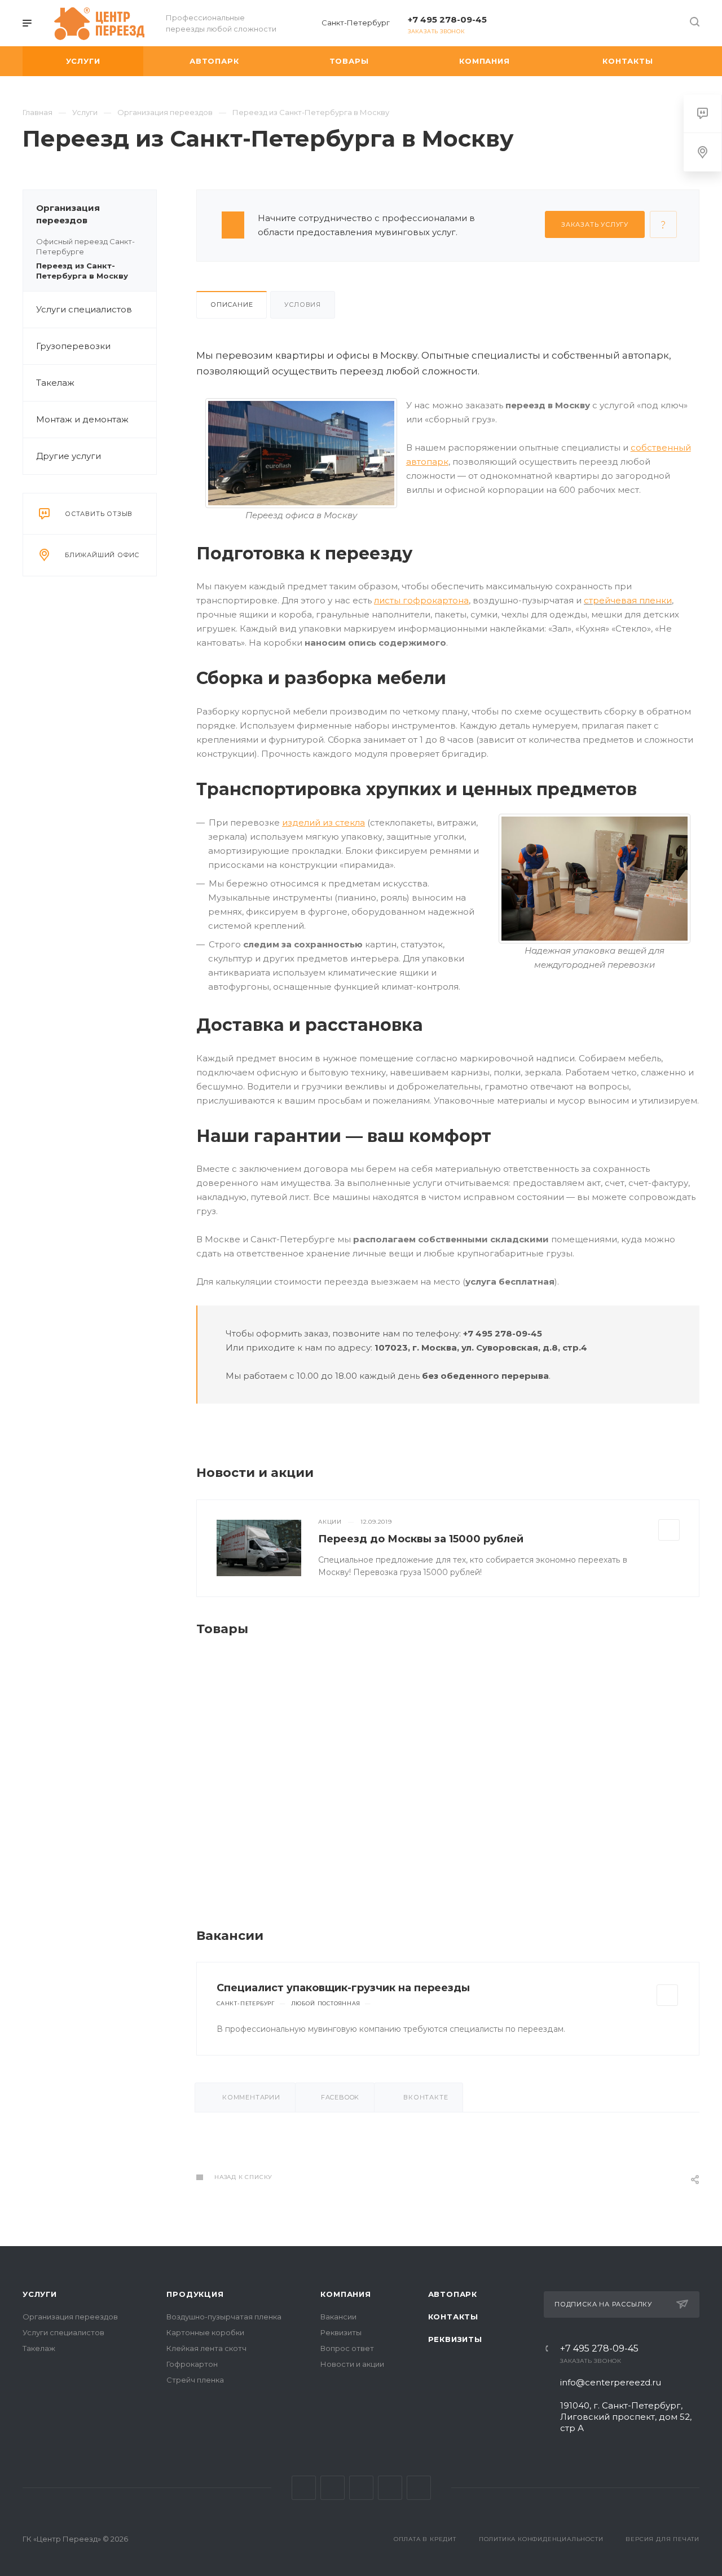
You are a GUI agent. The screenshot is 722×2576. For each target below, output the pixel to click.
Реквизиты (341, 2332)
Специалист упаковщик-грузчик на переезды (343, 1988)
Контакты (453, 2317)
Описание (232, 305)
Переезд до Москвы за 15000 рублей (421, 1539)
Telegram (390, 2488)
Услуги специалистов (84, 309)
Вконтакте (304, 2488)
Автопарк (453, 2294)
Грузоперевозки (73, 346)
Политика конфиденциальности (541, 2539)
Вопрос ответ (347, 2348)
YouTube (419, 2488)
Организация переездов (68, 214)
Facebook (333, 2488)
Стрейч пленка (195, 2380)
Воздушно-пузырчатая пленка (224, 2317)
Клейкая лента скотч (206, 2348)
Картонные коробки (205, 2332)
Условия (303, 305)
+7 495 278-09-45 (447, 19)
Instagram (361, 2488)
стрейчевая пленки (628, 600)
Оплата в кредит (425, 2539)
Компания (345, 2294)
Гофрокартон (192, 2364)
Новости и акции (352, 2364)
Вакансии (338, 2317)
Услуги (40, 2294)
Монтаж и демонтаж (82, 419)
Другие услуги (69, 456)
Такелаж (55, 383)
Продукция (195, 2294)
